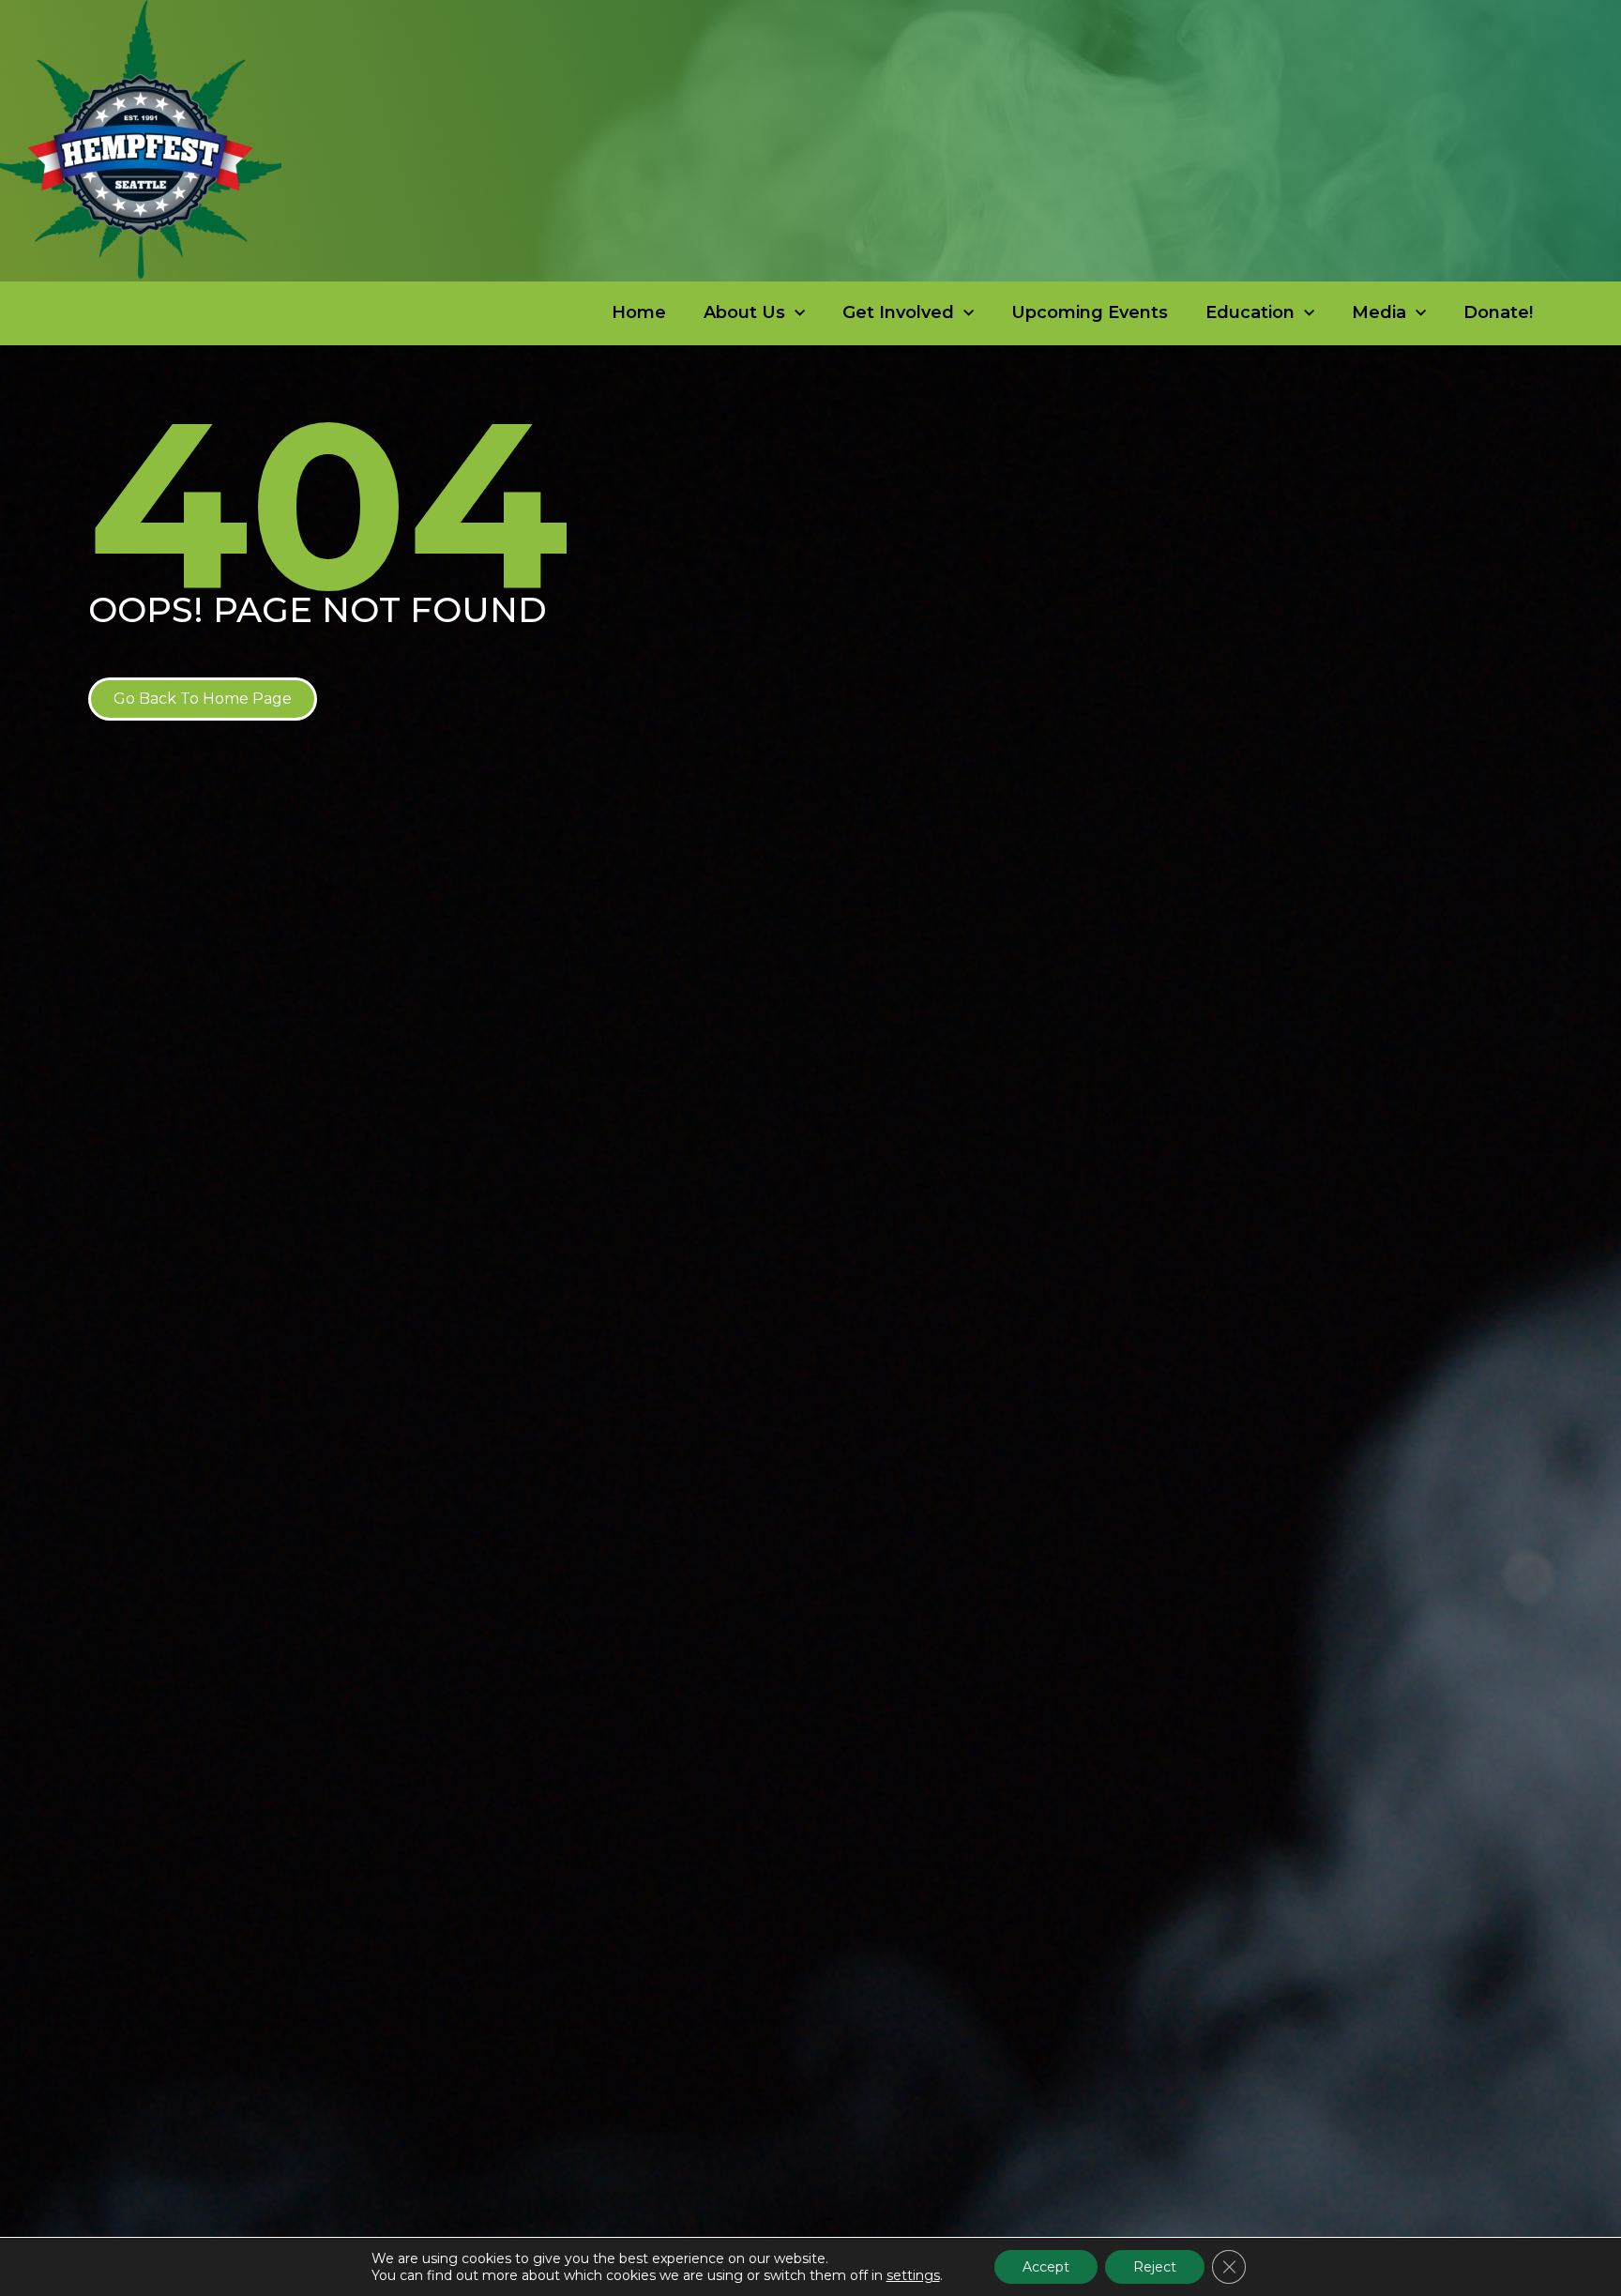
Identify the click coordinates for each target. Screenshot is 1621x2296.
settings (913, 2275)
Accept (1046, 2267)
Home (639, 312)
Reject (1155, 2267)
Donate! (1498, 312)
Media (1379, 312)
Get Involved (898, 312)
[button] (203, 699)
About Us (744, 312)
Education (1250, 312)
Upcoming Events (1090, 312)
